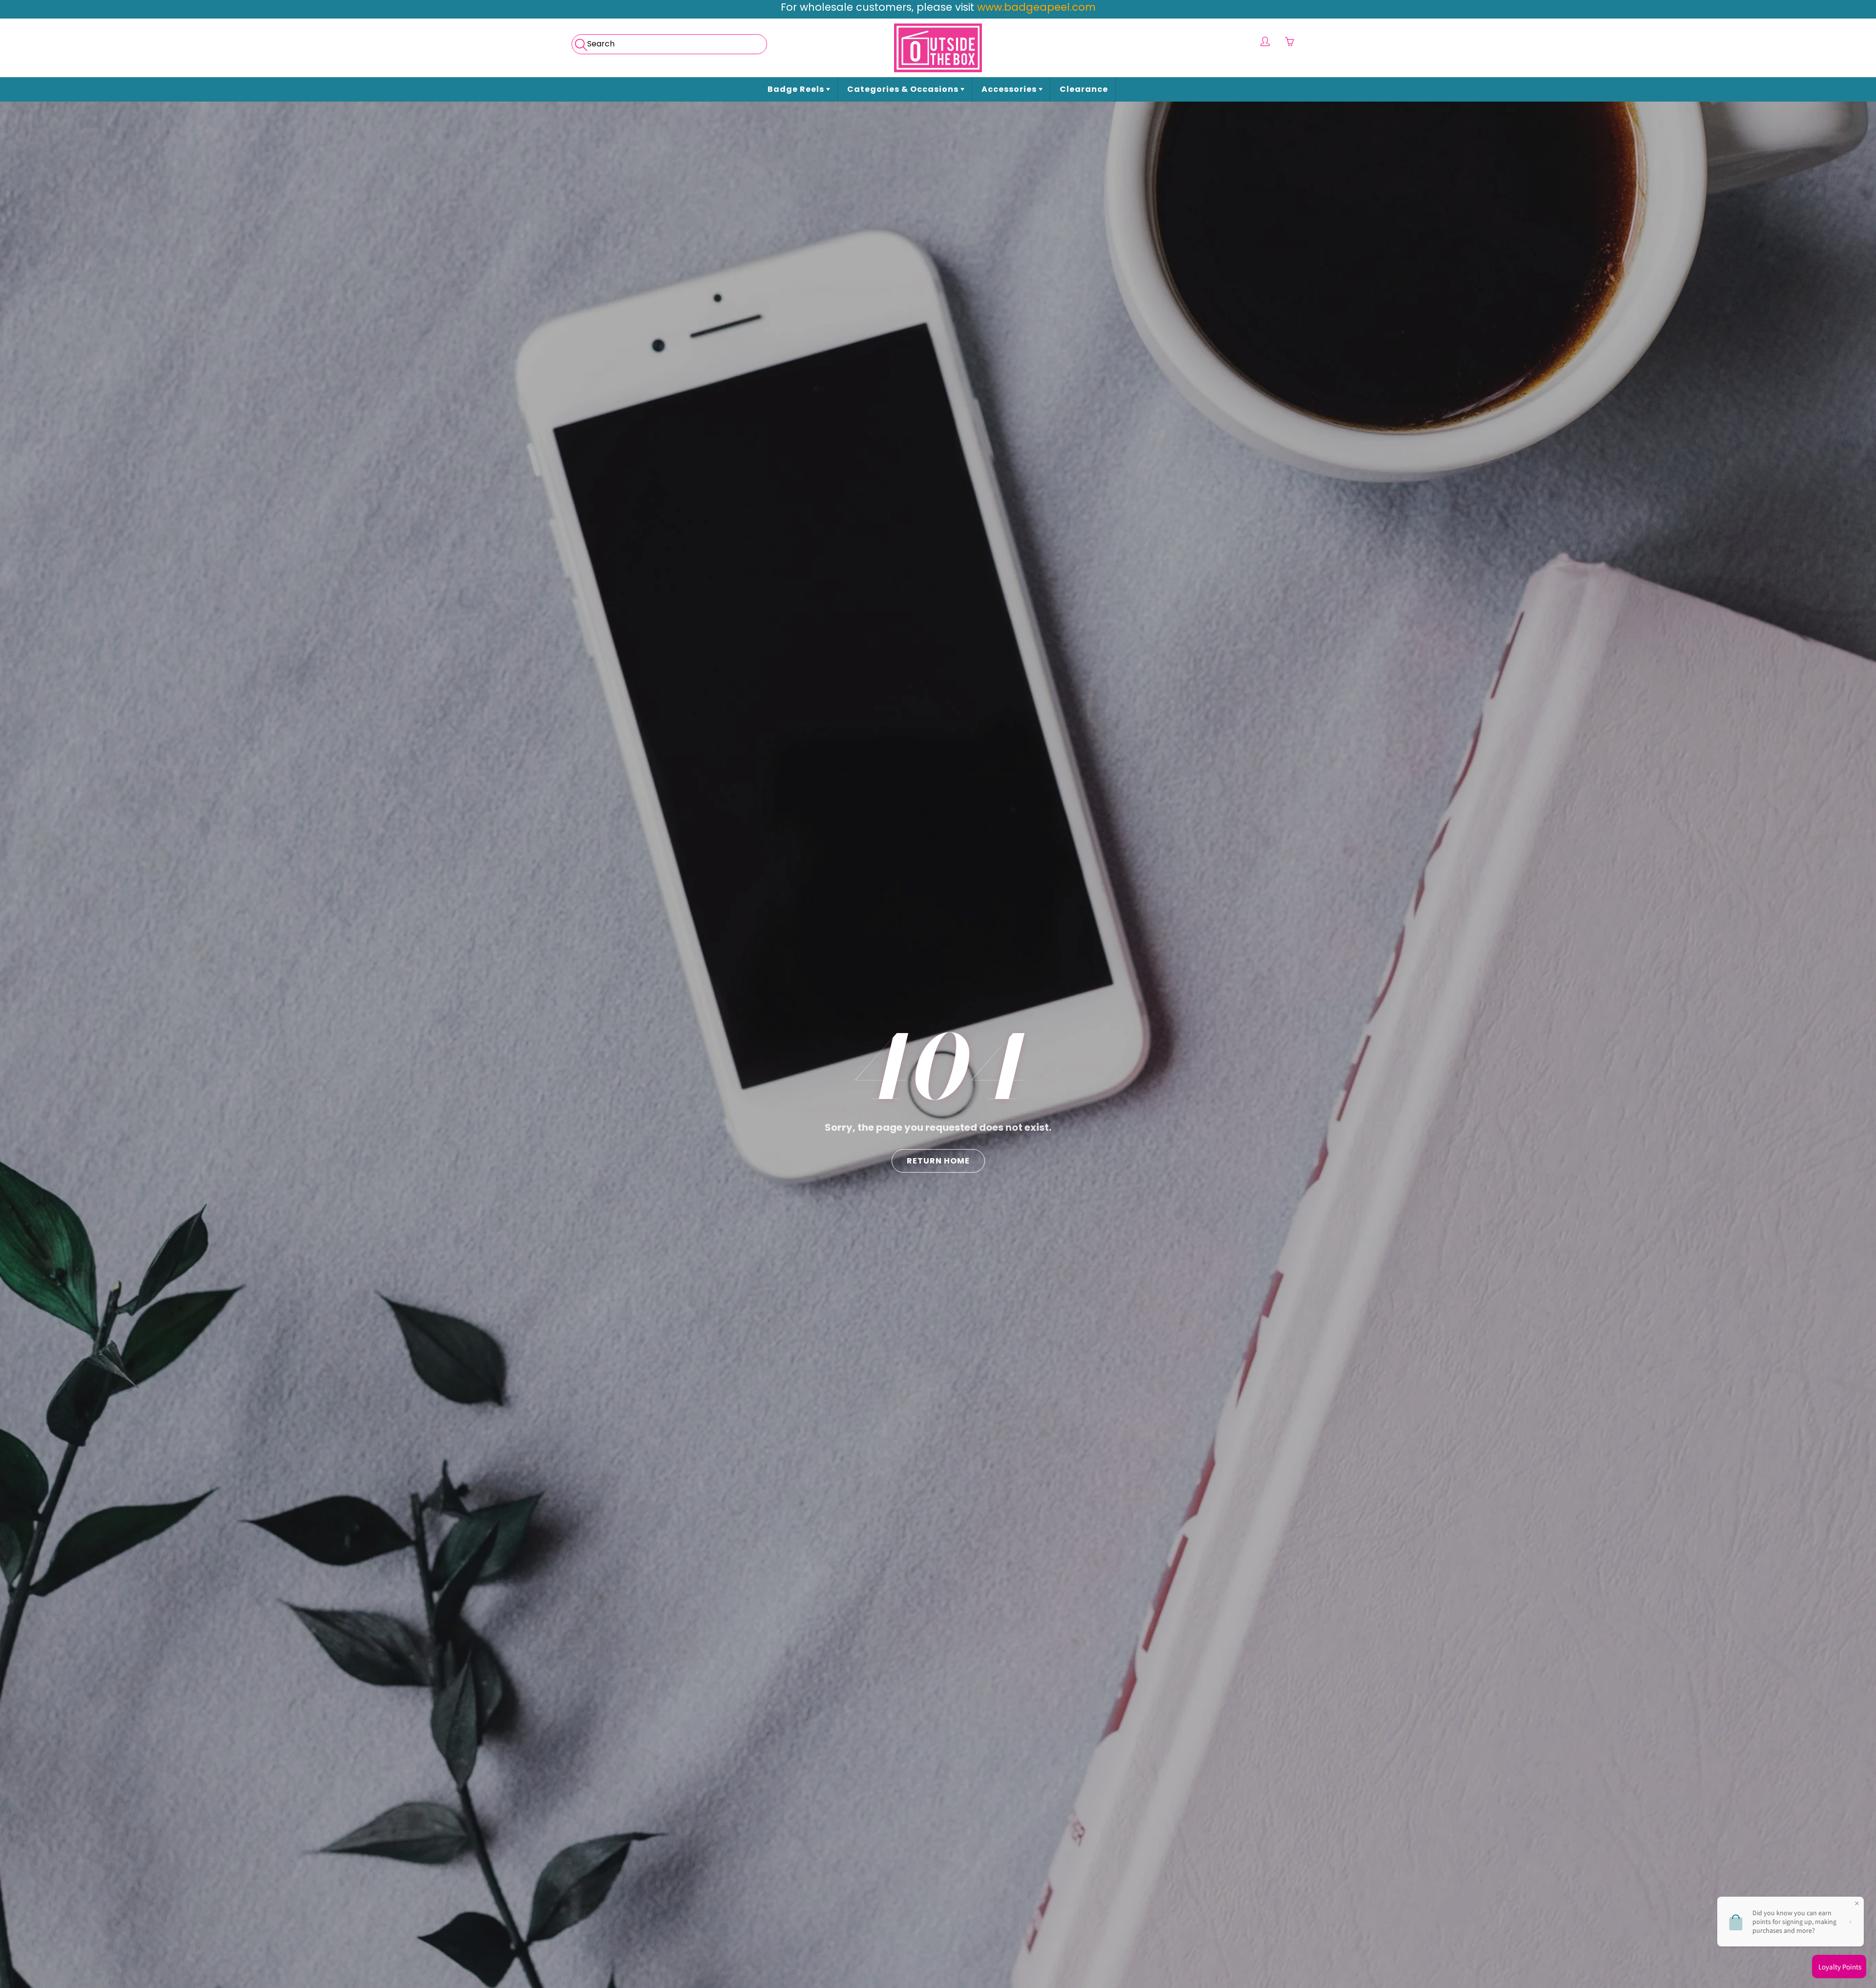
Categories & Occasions (904, 89)
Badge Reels (797, 89)
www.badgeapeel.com (1036, 7)
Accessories (1010, 89)
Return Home (938, 1160)
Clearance (1084, 89)
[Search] (580, 42)
